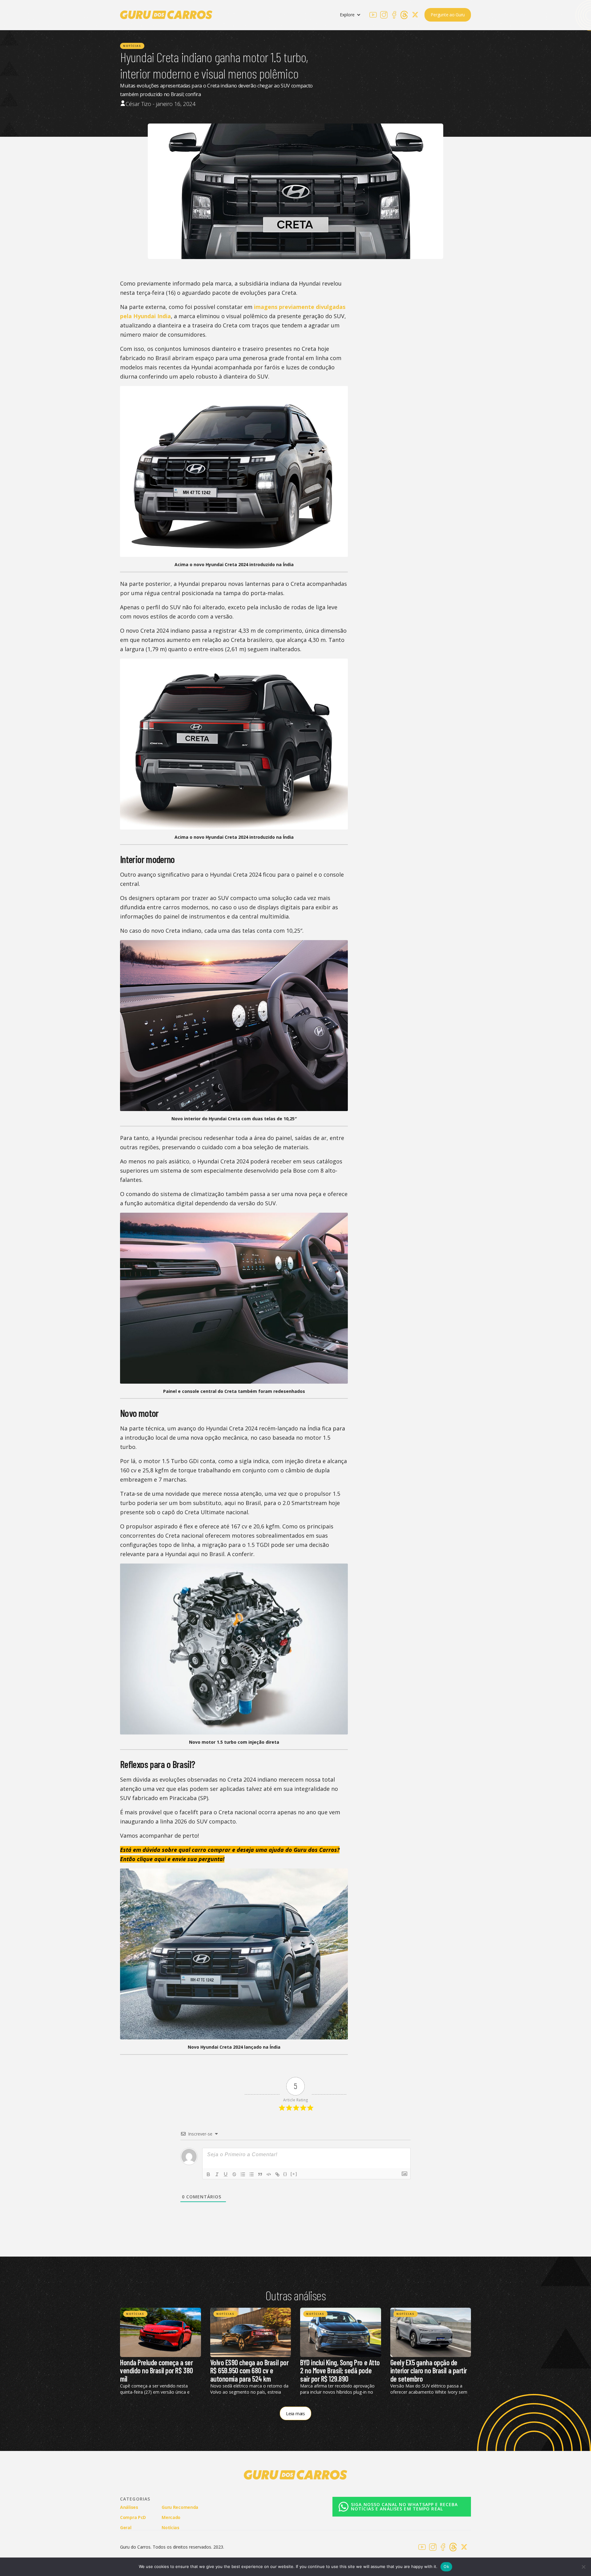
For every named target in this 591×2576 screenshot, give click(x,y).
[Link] (277, 2174)
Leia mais (295, 2413)
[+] (294, 2174)
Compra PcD (133, 2517)
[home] (166, 15)
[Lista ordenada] (243, 2174)
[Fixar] (234, 2174)
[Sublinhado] (226, 2174)
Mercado (171, 2517)
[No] (583, 2567)
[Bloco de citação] (260, 2174)
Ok (446, 2566)
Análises (129, 2507)
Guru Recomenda (180, 2507)
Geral (126, 2527)
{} (285, 2174)
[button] (350, 15)
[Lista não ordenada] (251, 2174)
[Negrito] (208, 2174)
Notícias (132, 46)
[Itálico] (217, 2174)
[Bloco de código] (269, 2174)
